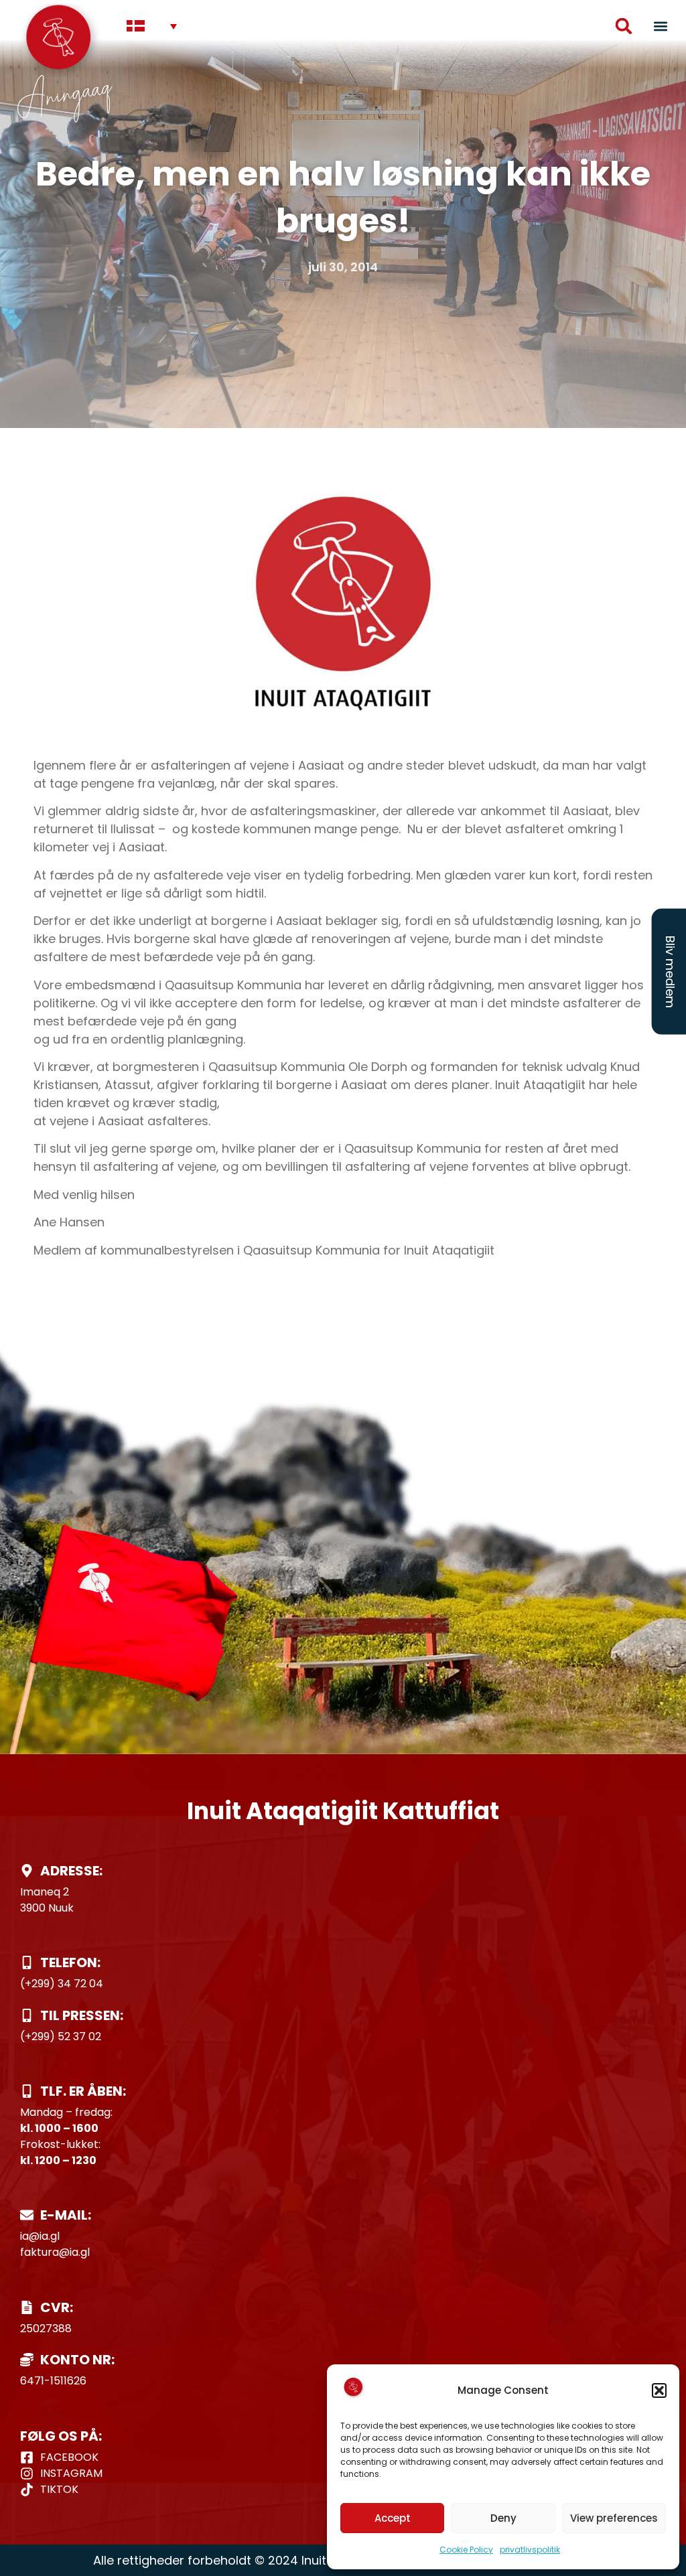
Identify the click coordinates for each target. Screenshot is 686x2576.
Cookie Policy (466, 2550)
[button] (659, 2390)
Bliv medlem (670, 972)
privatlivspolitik (530, 2550)
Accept (393, 2518)
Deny (503, 2518)
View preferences (614, 2518)
